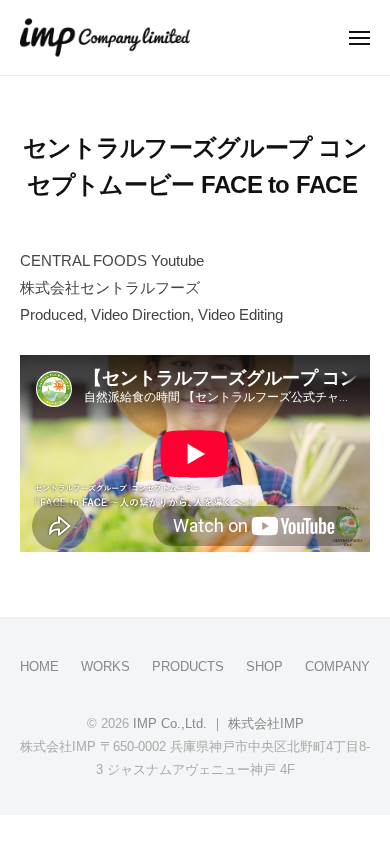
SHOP (264, 666)
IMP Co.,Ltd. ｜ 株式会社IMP (218, 723)
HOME (39, 666)
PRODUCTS (188, 666)
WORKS (105, 666)
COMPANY (337, 666)
